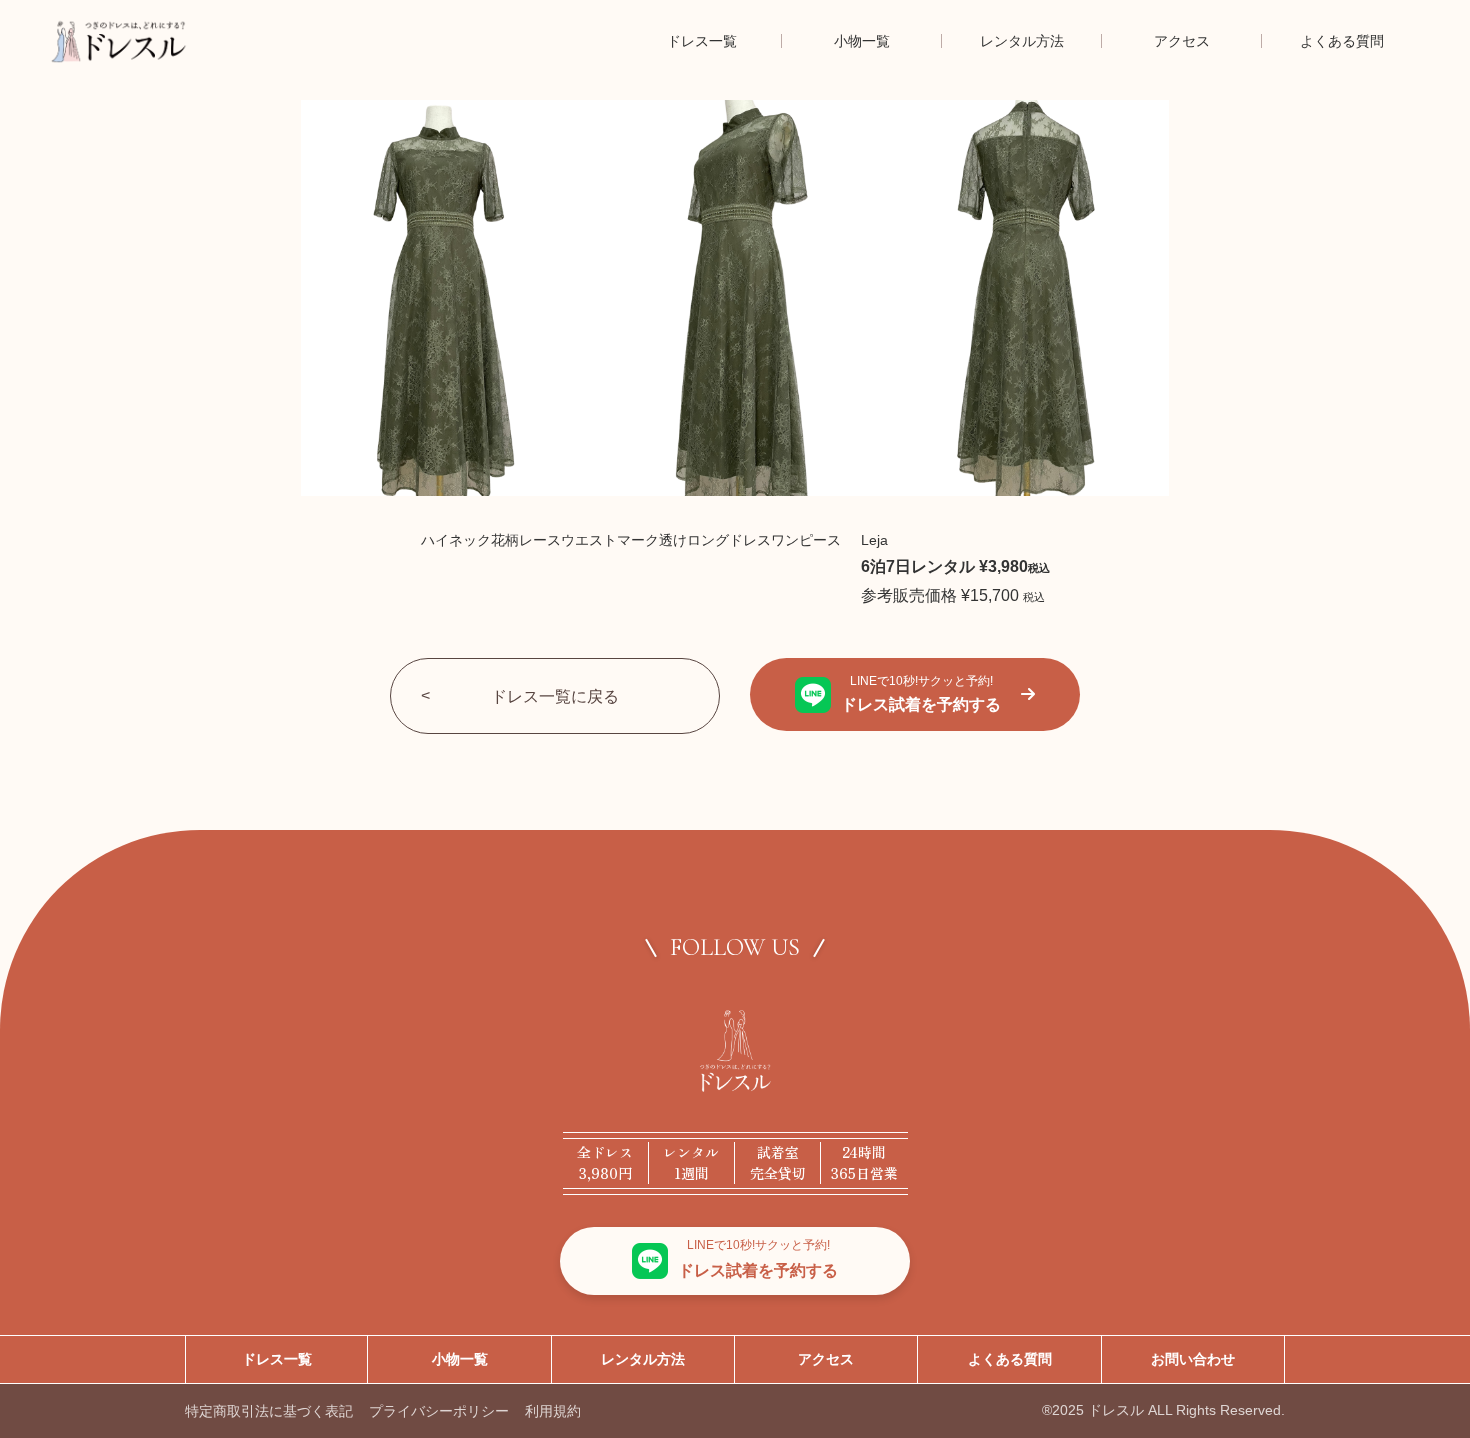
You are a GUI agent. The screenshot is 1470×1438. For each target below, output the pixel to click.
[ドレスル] (119, 41)
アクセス (826, 1359)
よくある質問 (1010, 1359)
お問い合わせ (1193, 1359)
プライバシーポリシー (439, 1411)
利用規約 (553, 1411)
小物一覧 (460, 1359)
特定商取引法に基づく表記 (269, 1411)
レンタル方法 (643, 1359)
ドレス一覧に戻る (555, 696)
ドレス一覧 (277, 1359)
